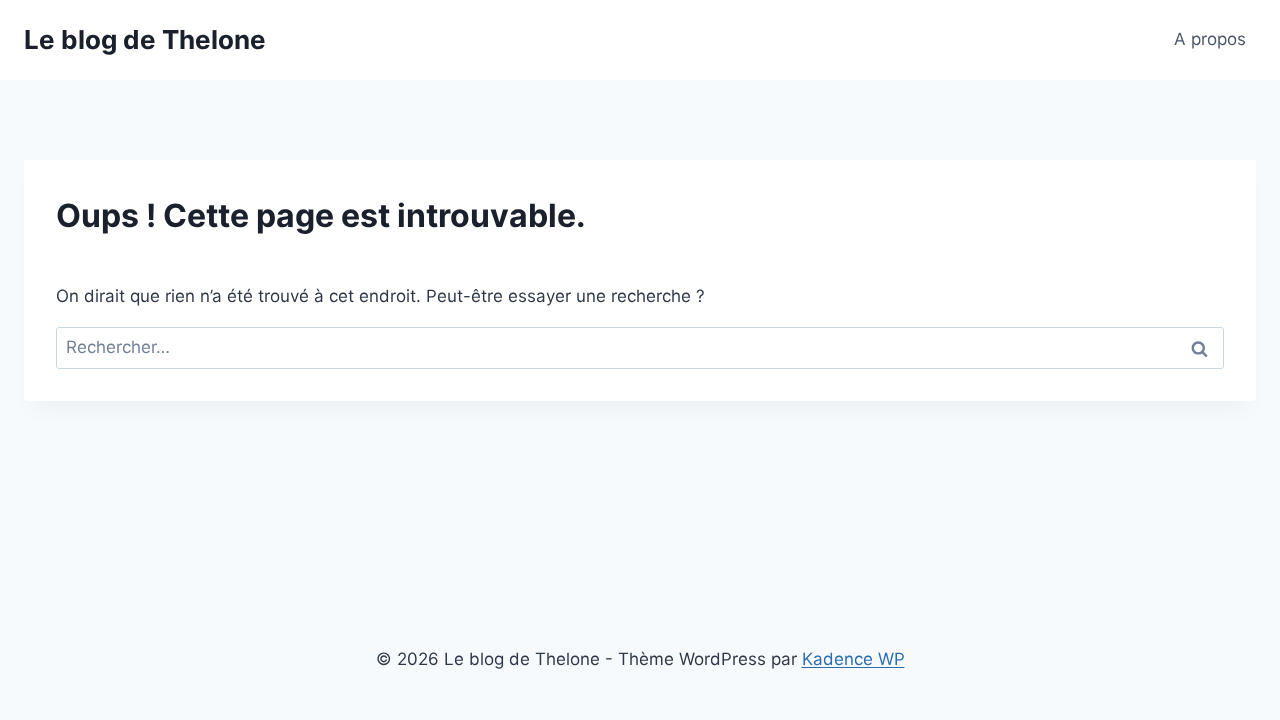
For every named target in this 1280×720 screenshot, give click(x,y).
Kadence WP (853, 659)
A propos (1210, 39)
